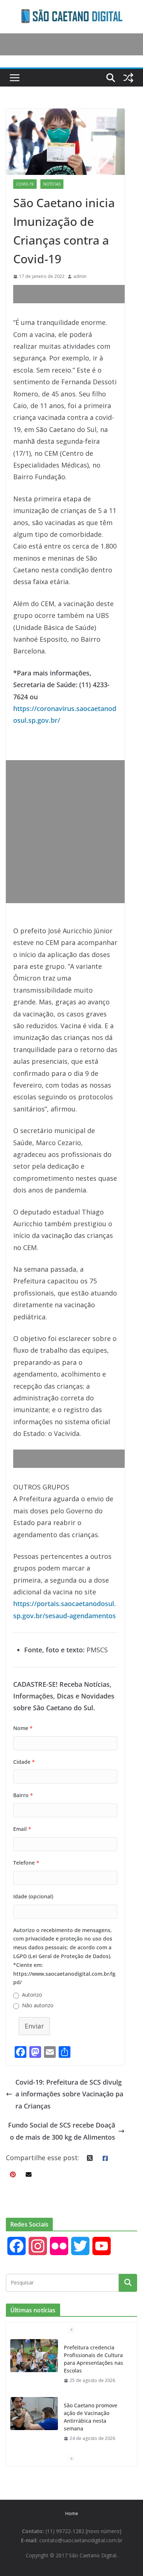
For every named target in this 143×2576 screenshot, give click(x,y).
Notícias (52, 184)
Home (72, 2513)
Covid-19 (25, 184)
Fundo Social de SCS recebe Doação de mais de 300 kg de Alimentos (62, 2131)
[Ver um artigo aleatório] (128, 78)
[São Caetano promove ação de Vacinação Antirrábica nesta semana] (34, 2414)
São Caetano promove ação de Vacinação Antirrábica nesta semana (91, 2417)
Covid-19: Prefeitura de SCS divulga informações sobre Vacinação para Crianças (69, 2094)
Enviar (34, 2026)
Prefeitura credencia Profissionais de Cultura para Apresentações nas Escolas (93, 2359)
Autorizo (32, 1995)
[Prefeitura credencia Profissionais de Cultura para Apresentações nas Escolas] (34, 2356)
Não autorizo (38, 2005)
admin (80, 276)
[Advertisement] (78, 294)
